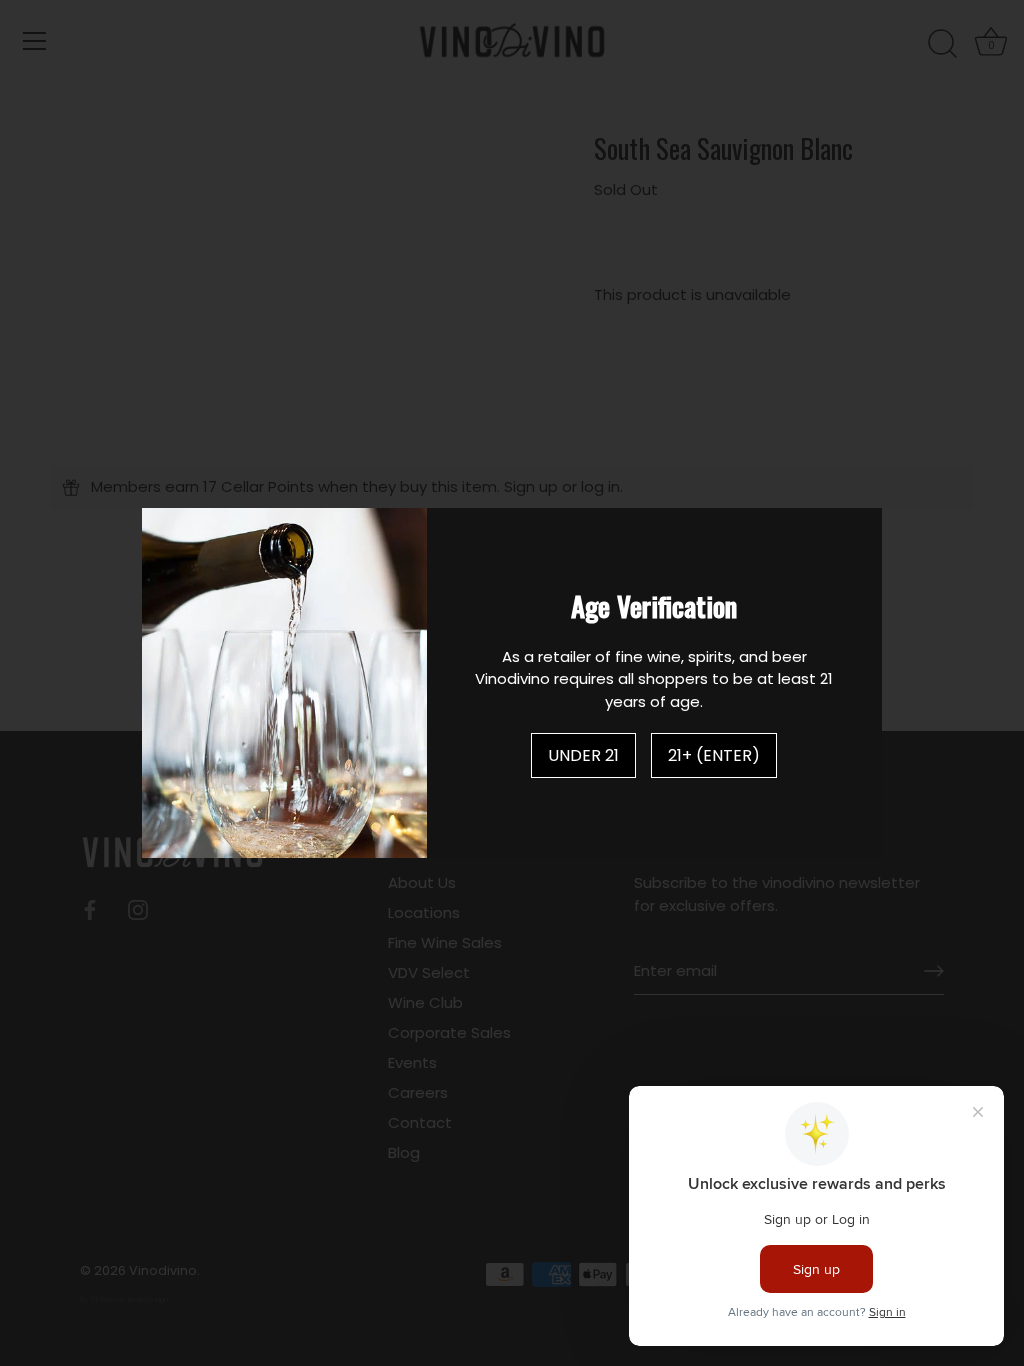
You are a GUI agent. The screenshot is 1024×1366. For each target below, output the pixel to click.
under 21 (583, 755)
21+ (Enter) (714, 755)
